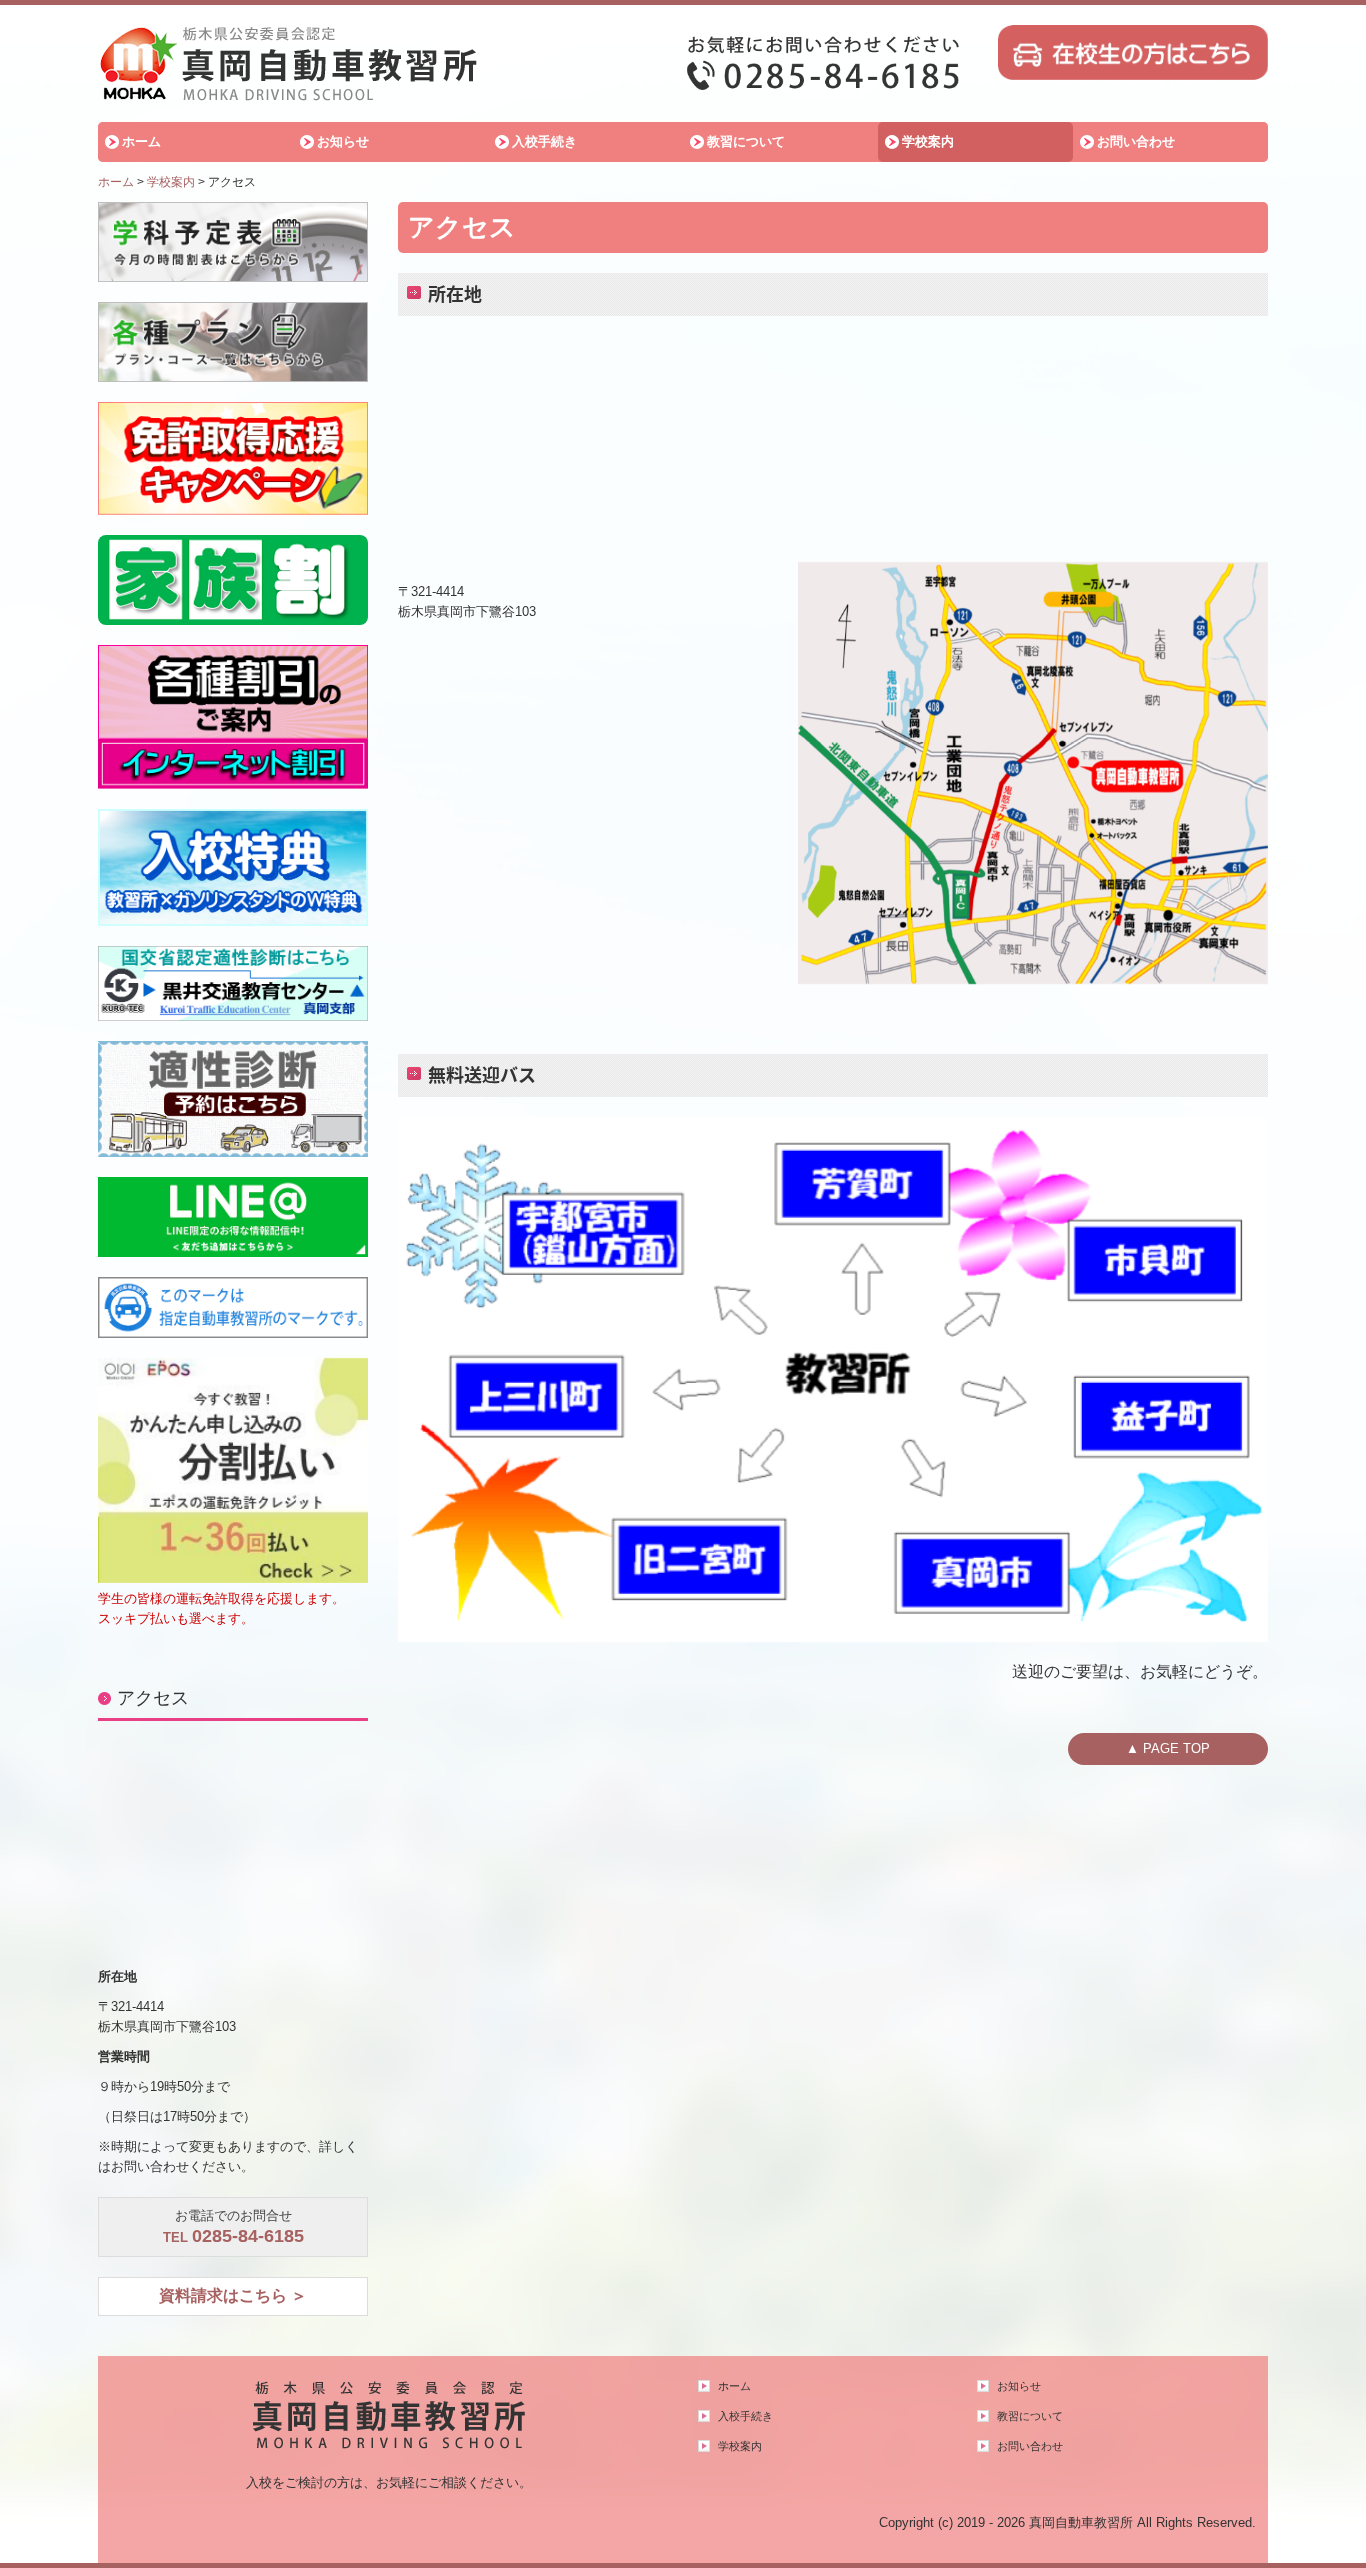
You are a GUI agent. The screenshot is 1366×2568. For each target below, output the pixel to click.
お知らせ (343, 141)
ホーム (141, 141)
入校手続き (544, 141)
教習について (746, 141)
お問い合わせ (1136, 141)
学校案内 (928, 141)
